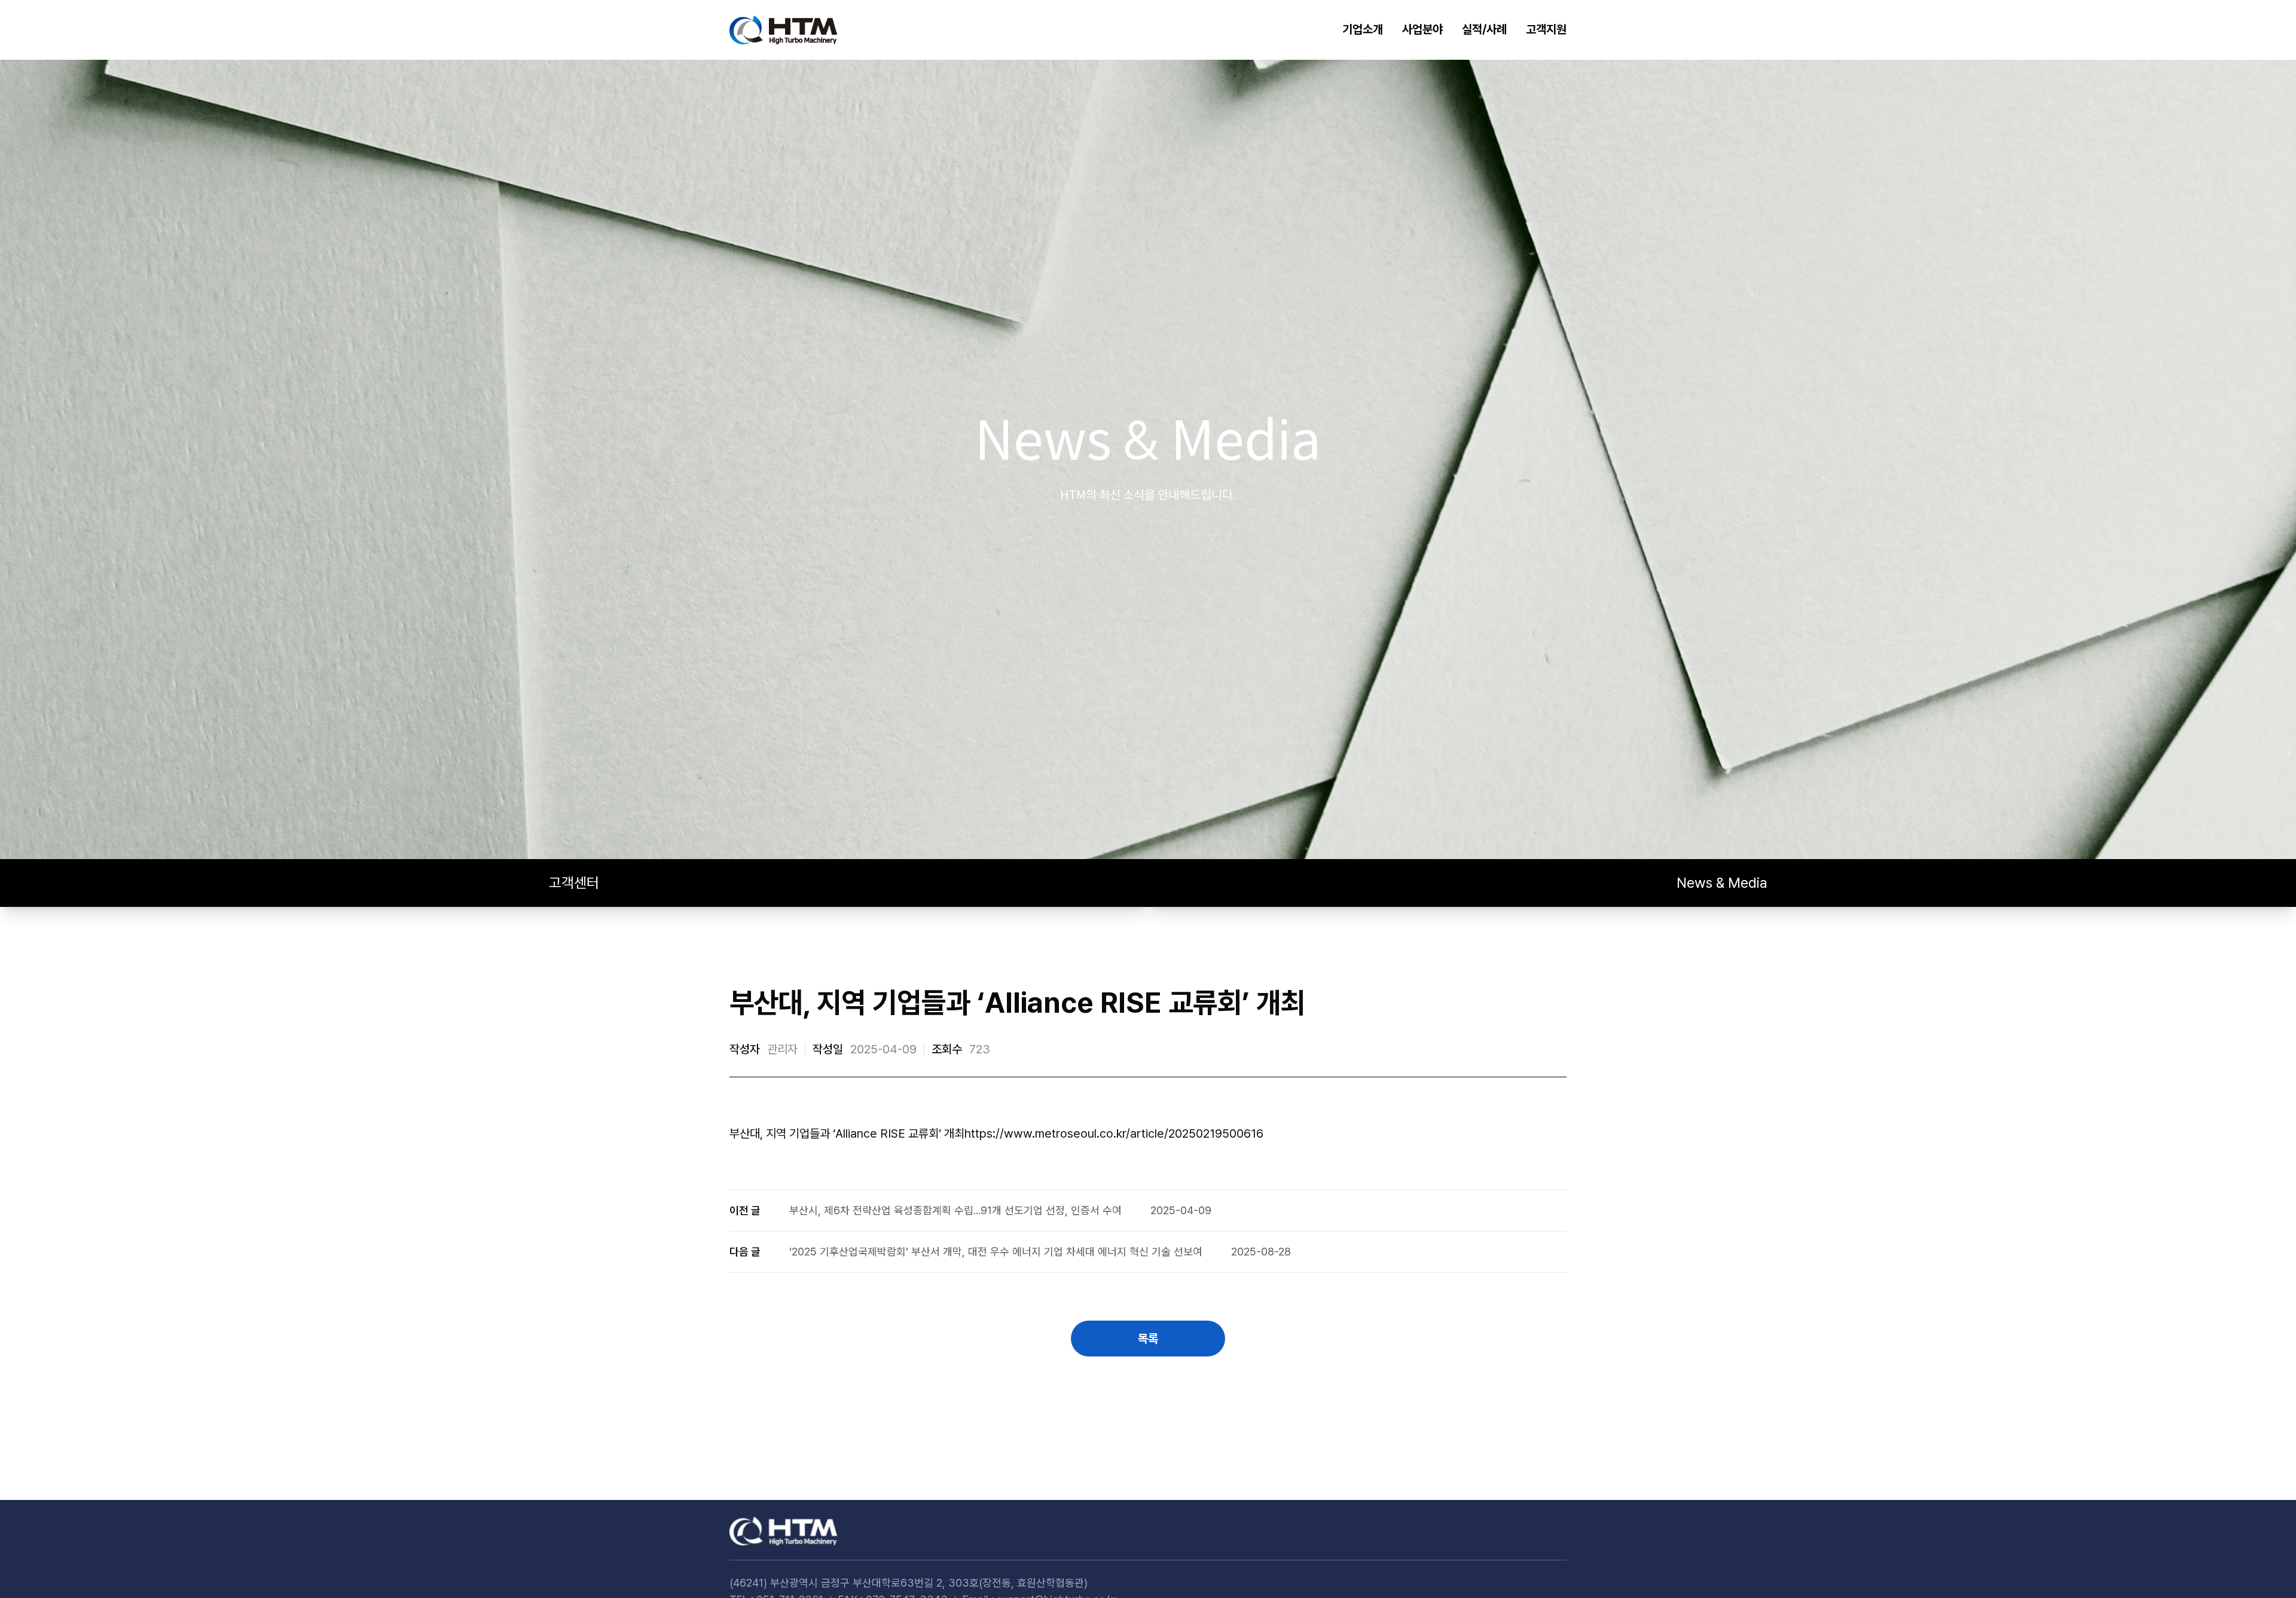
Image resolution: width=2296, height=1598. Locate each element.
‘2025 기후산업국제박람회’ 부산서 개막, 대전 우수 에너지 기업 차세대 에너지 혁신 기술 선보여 (996, 1252)
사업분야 (1422, 29)
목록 (1148, 1339)
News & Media (1722, 883)
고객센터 (574, 883)
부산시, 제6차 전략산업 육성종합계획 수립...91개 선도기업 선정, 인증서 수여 (955, 1210)
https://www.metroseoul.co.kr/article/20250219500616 (1114, 1133)
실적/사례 (1484, 29)
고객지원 (1546, 29)
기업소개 (1363, 29)
